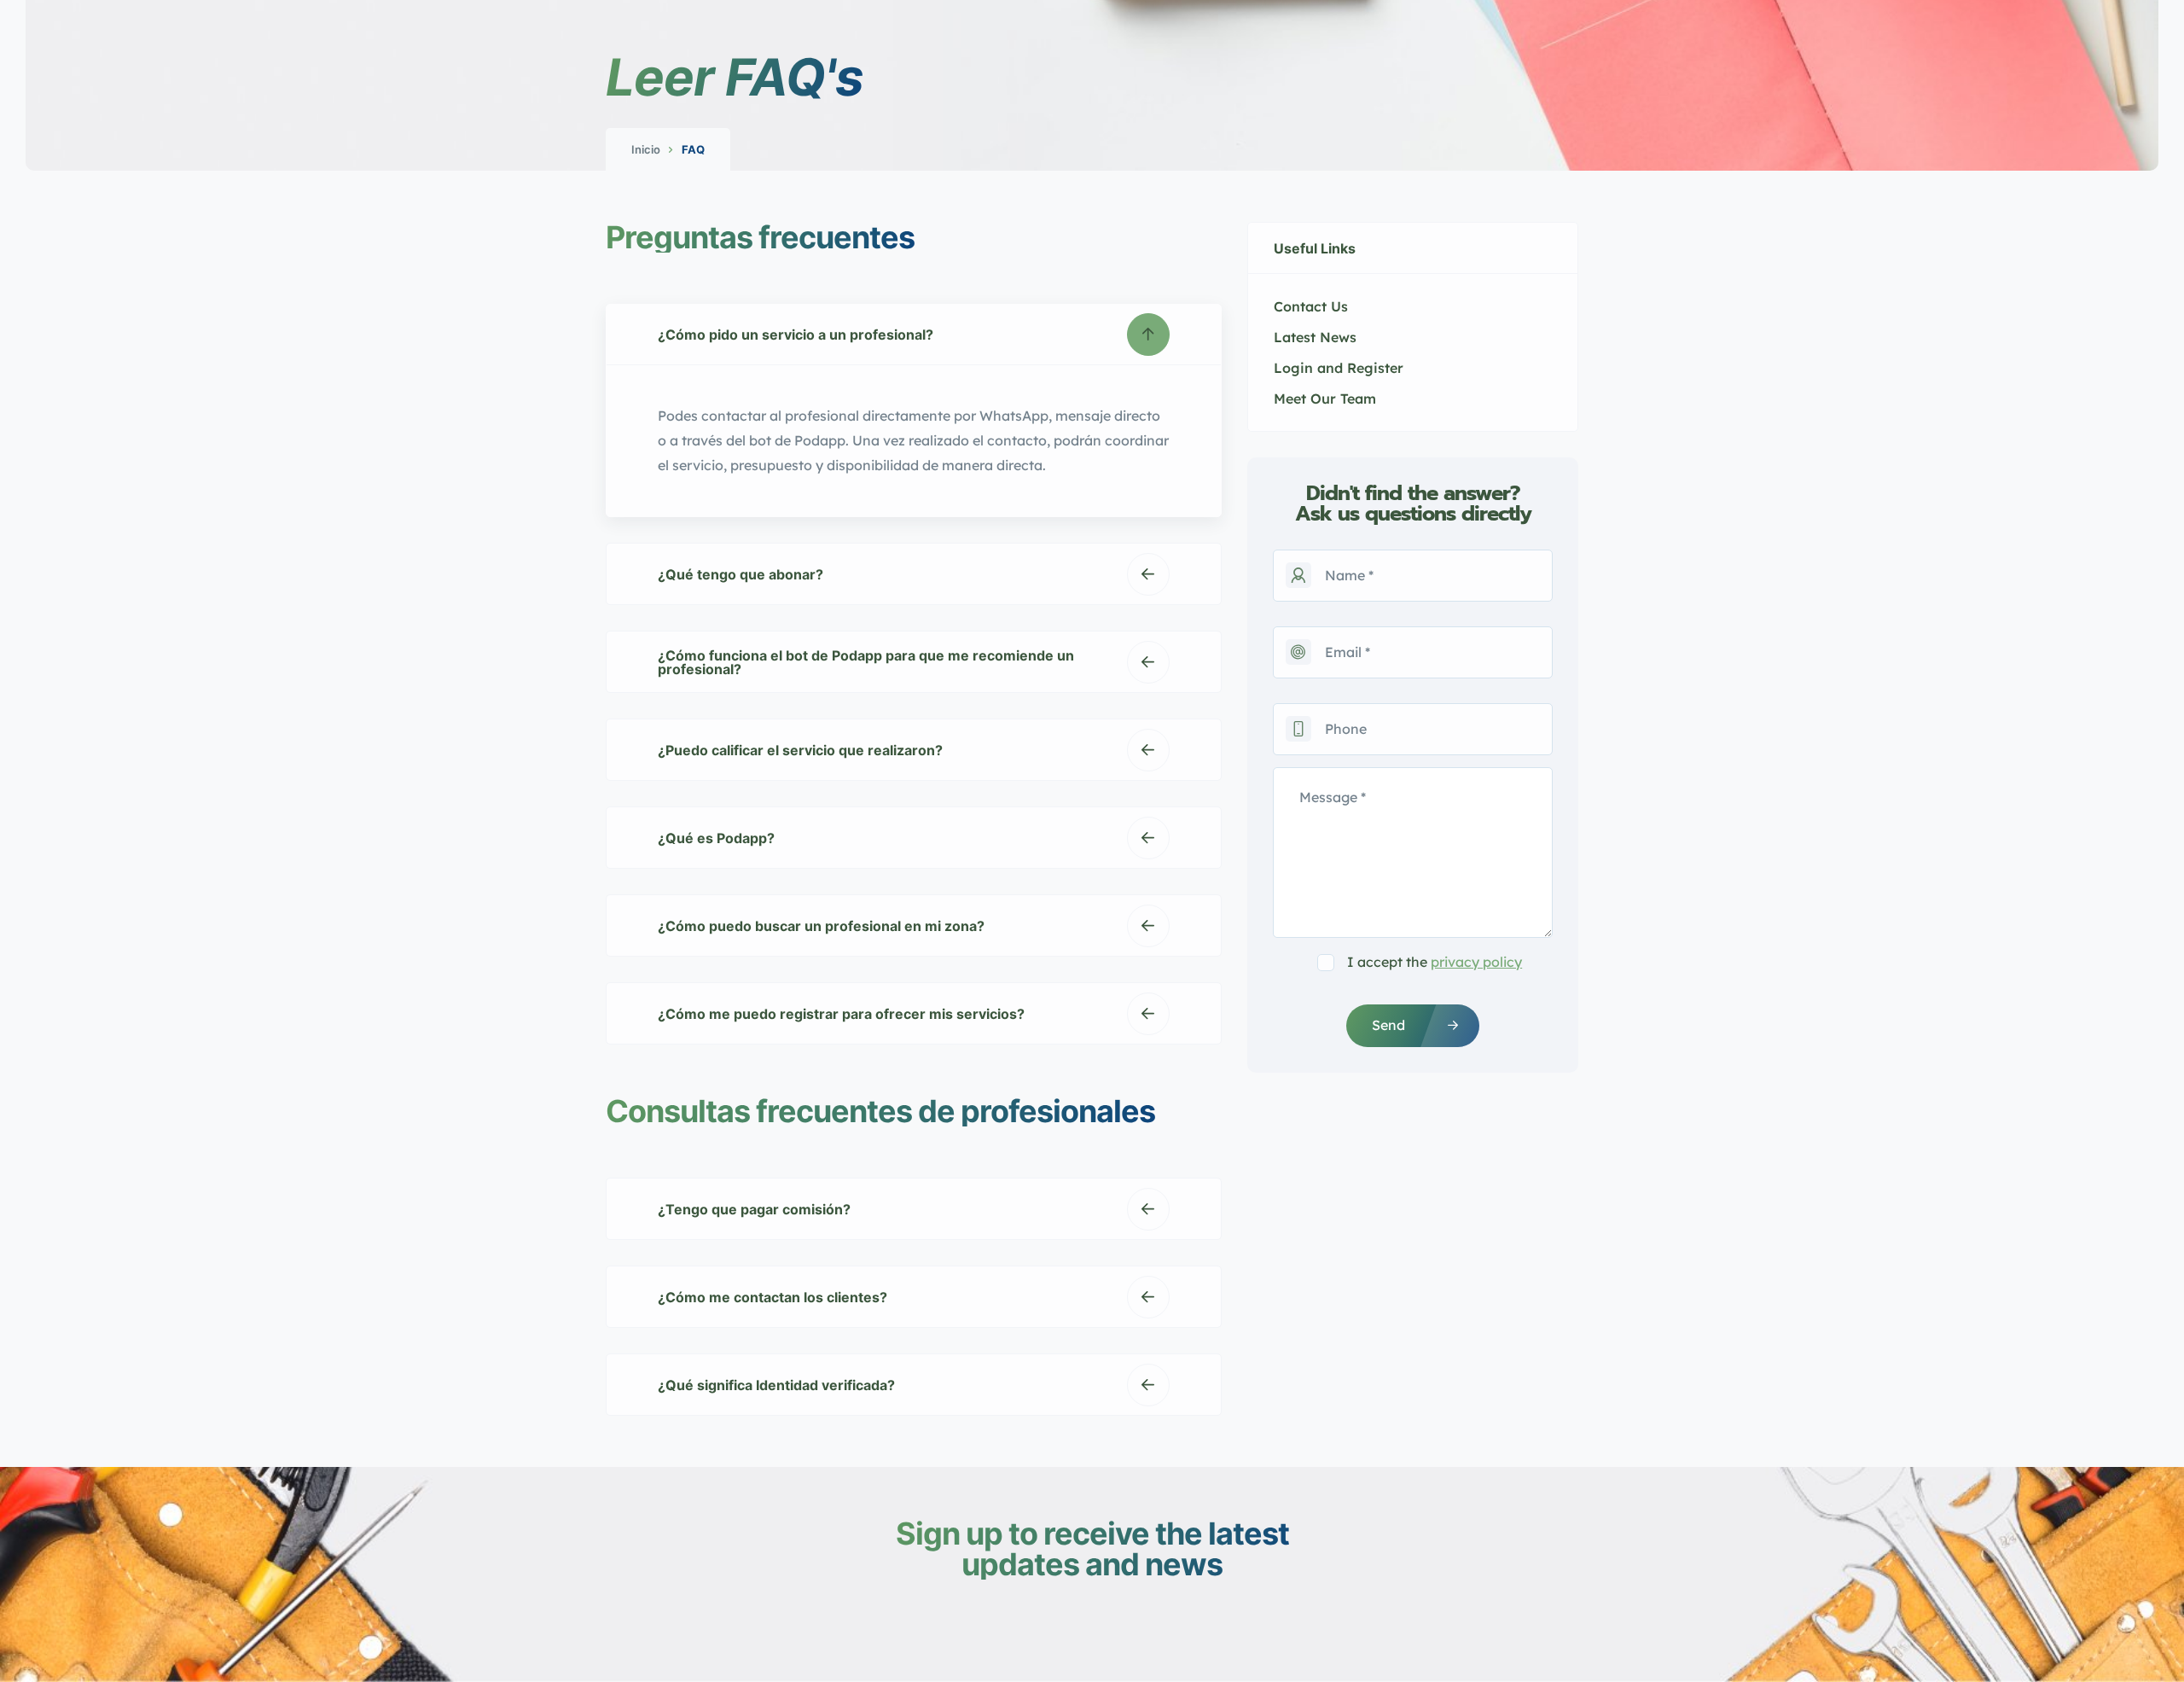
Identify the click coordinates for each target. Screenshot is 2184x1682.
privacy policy (1476, 962)
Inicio (646, 149)
